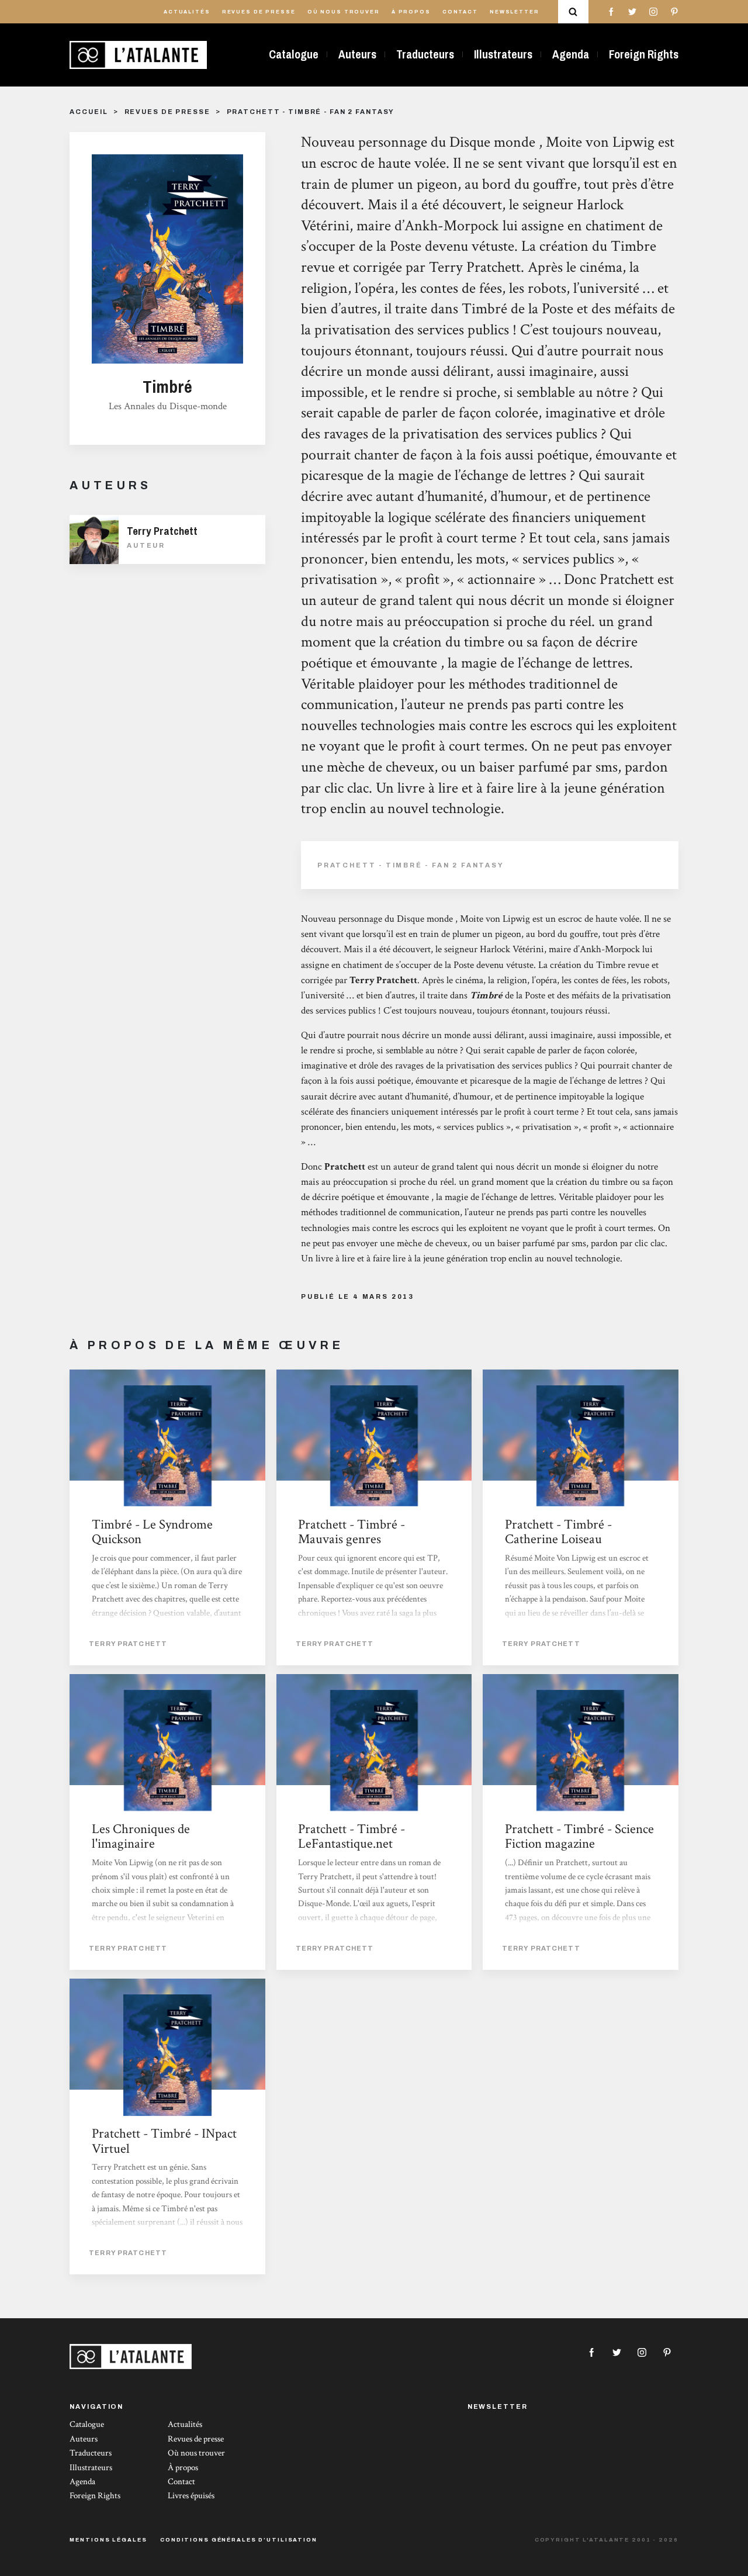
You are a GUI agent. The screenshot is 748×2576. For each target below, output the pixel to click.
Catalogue (294, 54)
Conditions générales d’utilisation (239, 2540)
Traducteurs (425, 54)
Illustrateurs (503, 54)
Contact (460, 12)
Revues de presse (259, 12)
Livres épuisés (191, 2496)
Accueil (89, 112)
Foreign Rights (644, 54)
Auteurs (357, 54)
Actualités (187, 12)
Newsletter (515, 12)
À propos (411, 12)
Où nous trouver (344, 12)
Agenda (571, 54)
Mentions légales (108, 2540)
